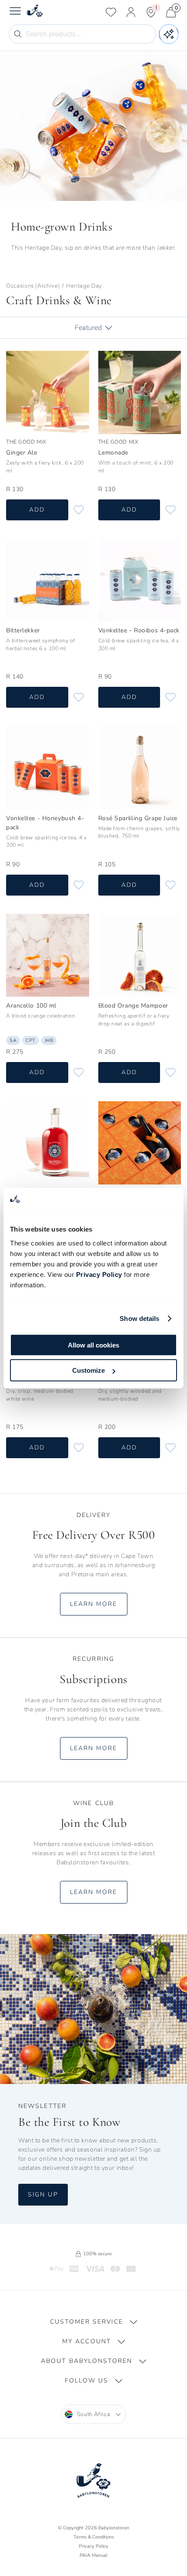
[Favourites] (111, 12)
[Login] (131, 12)
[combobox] (94, 2414)
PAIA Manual (93, 2555)
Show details (139, 1319)
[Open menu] (15, 12)
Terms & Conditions (94, 2537)
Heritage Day (84, 286)
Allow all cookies (93, 1345)
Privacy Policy (99, 1274)
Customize (88, 1370)
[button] (93, 2322)
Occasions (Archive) (33, 286)
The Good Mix (26, 441)
